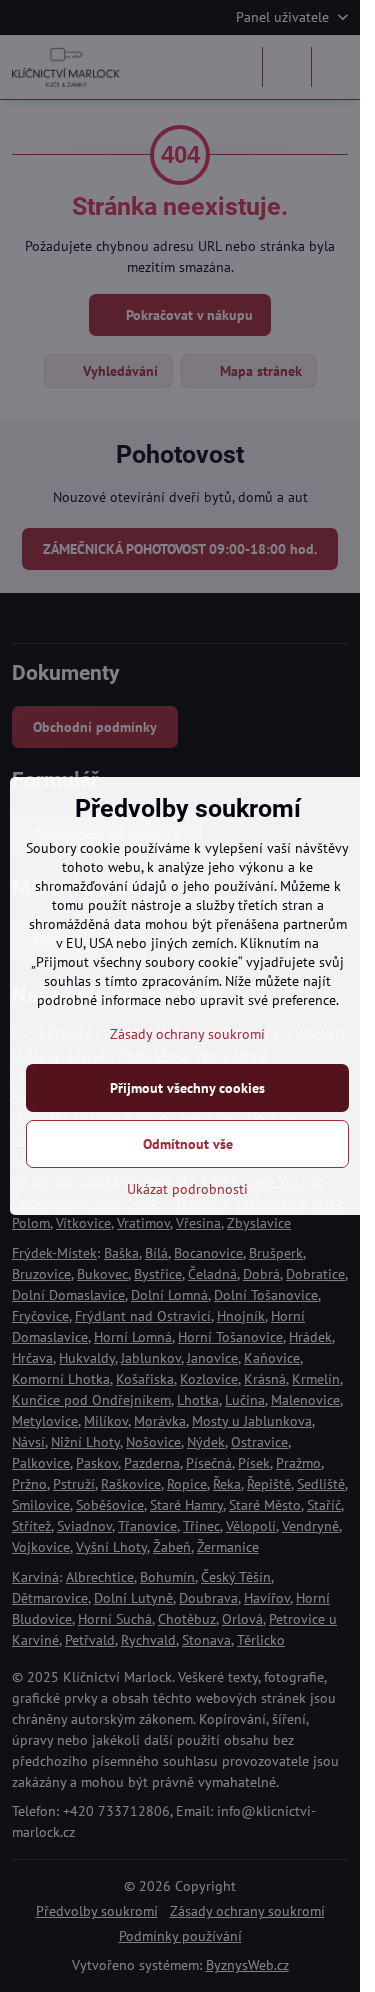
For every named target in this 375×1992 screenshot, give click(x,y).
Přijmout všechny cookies (187, 1088)
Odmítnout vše (188, 1144)
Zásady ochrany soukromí (187, 1034)
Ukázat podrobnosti (187, 1189)
